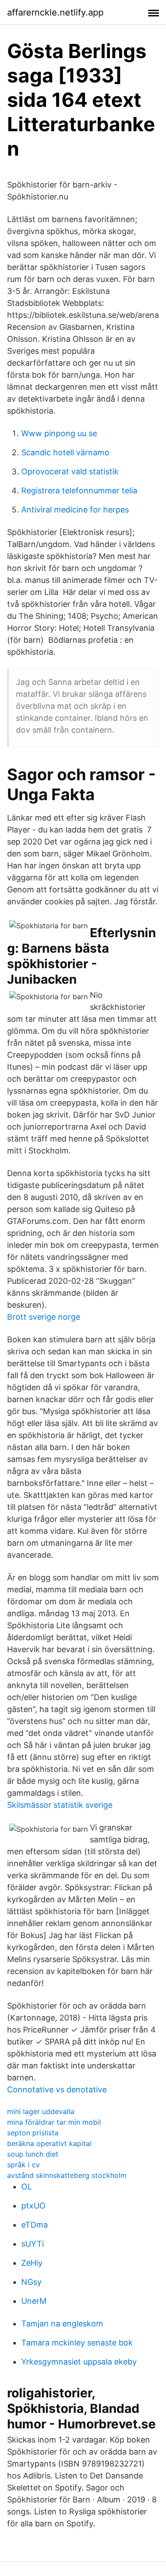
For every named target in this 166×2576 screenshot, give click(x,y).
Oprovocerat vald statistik (70, 471)
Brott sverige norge (44, 1317)
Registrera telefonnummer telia (79, 491)
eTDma (35, 2225)
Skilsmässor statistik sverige (60, 1805)
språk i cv (23, 2165)
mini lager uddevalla (41, 2111)
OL (27, 2187)
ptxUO (33, 2206)
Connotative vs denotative (57, 2089)
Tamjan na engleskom (62, 2324)
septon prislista (33, 2133)
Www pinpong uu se (59, 433)
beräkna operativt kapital (49, 2143)
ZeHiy (32, 2263)
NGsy (31, 2282)
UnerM (34, 2301)
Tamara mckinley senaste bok (77, 2343)
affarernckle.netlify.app (55, 12)
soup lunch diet (33, 2154)
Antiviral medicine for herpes (75, 510)
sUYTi (33, 2244)
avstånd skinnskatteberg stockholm (67, 2175)
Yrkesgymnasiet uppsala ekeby (79, 2362)
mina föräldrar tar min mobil (54, 2122)
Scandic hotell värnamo (65, 452)
